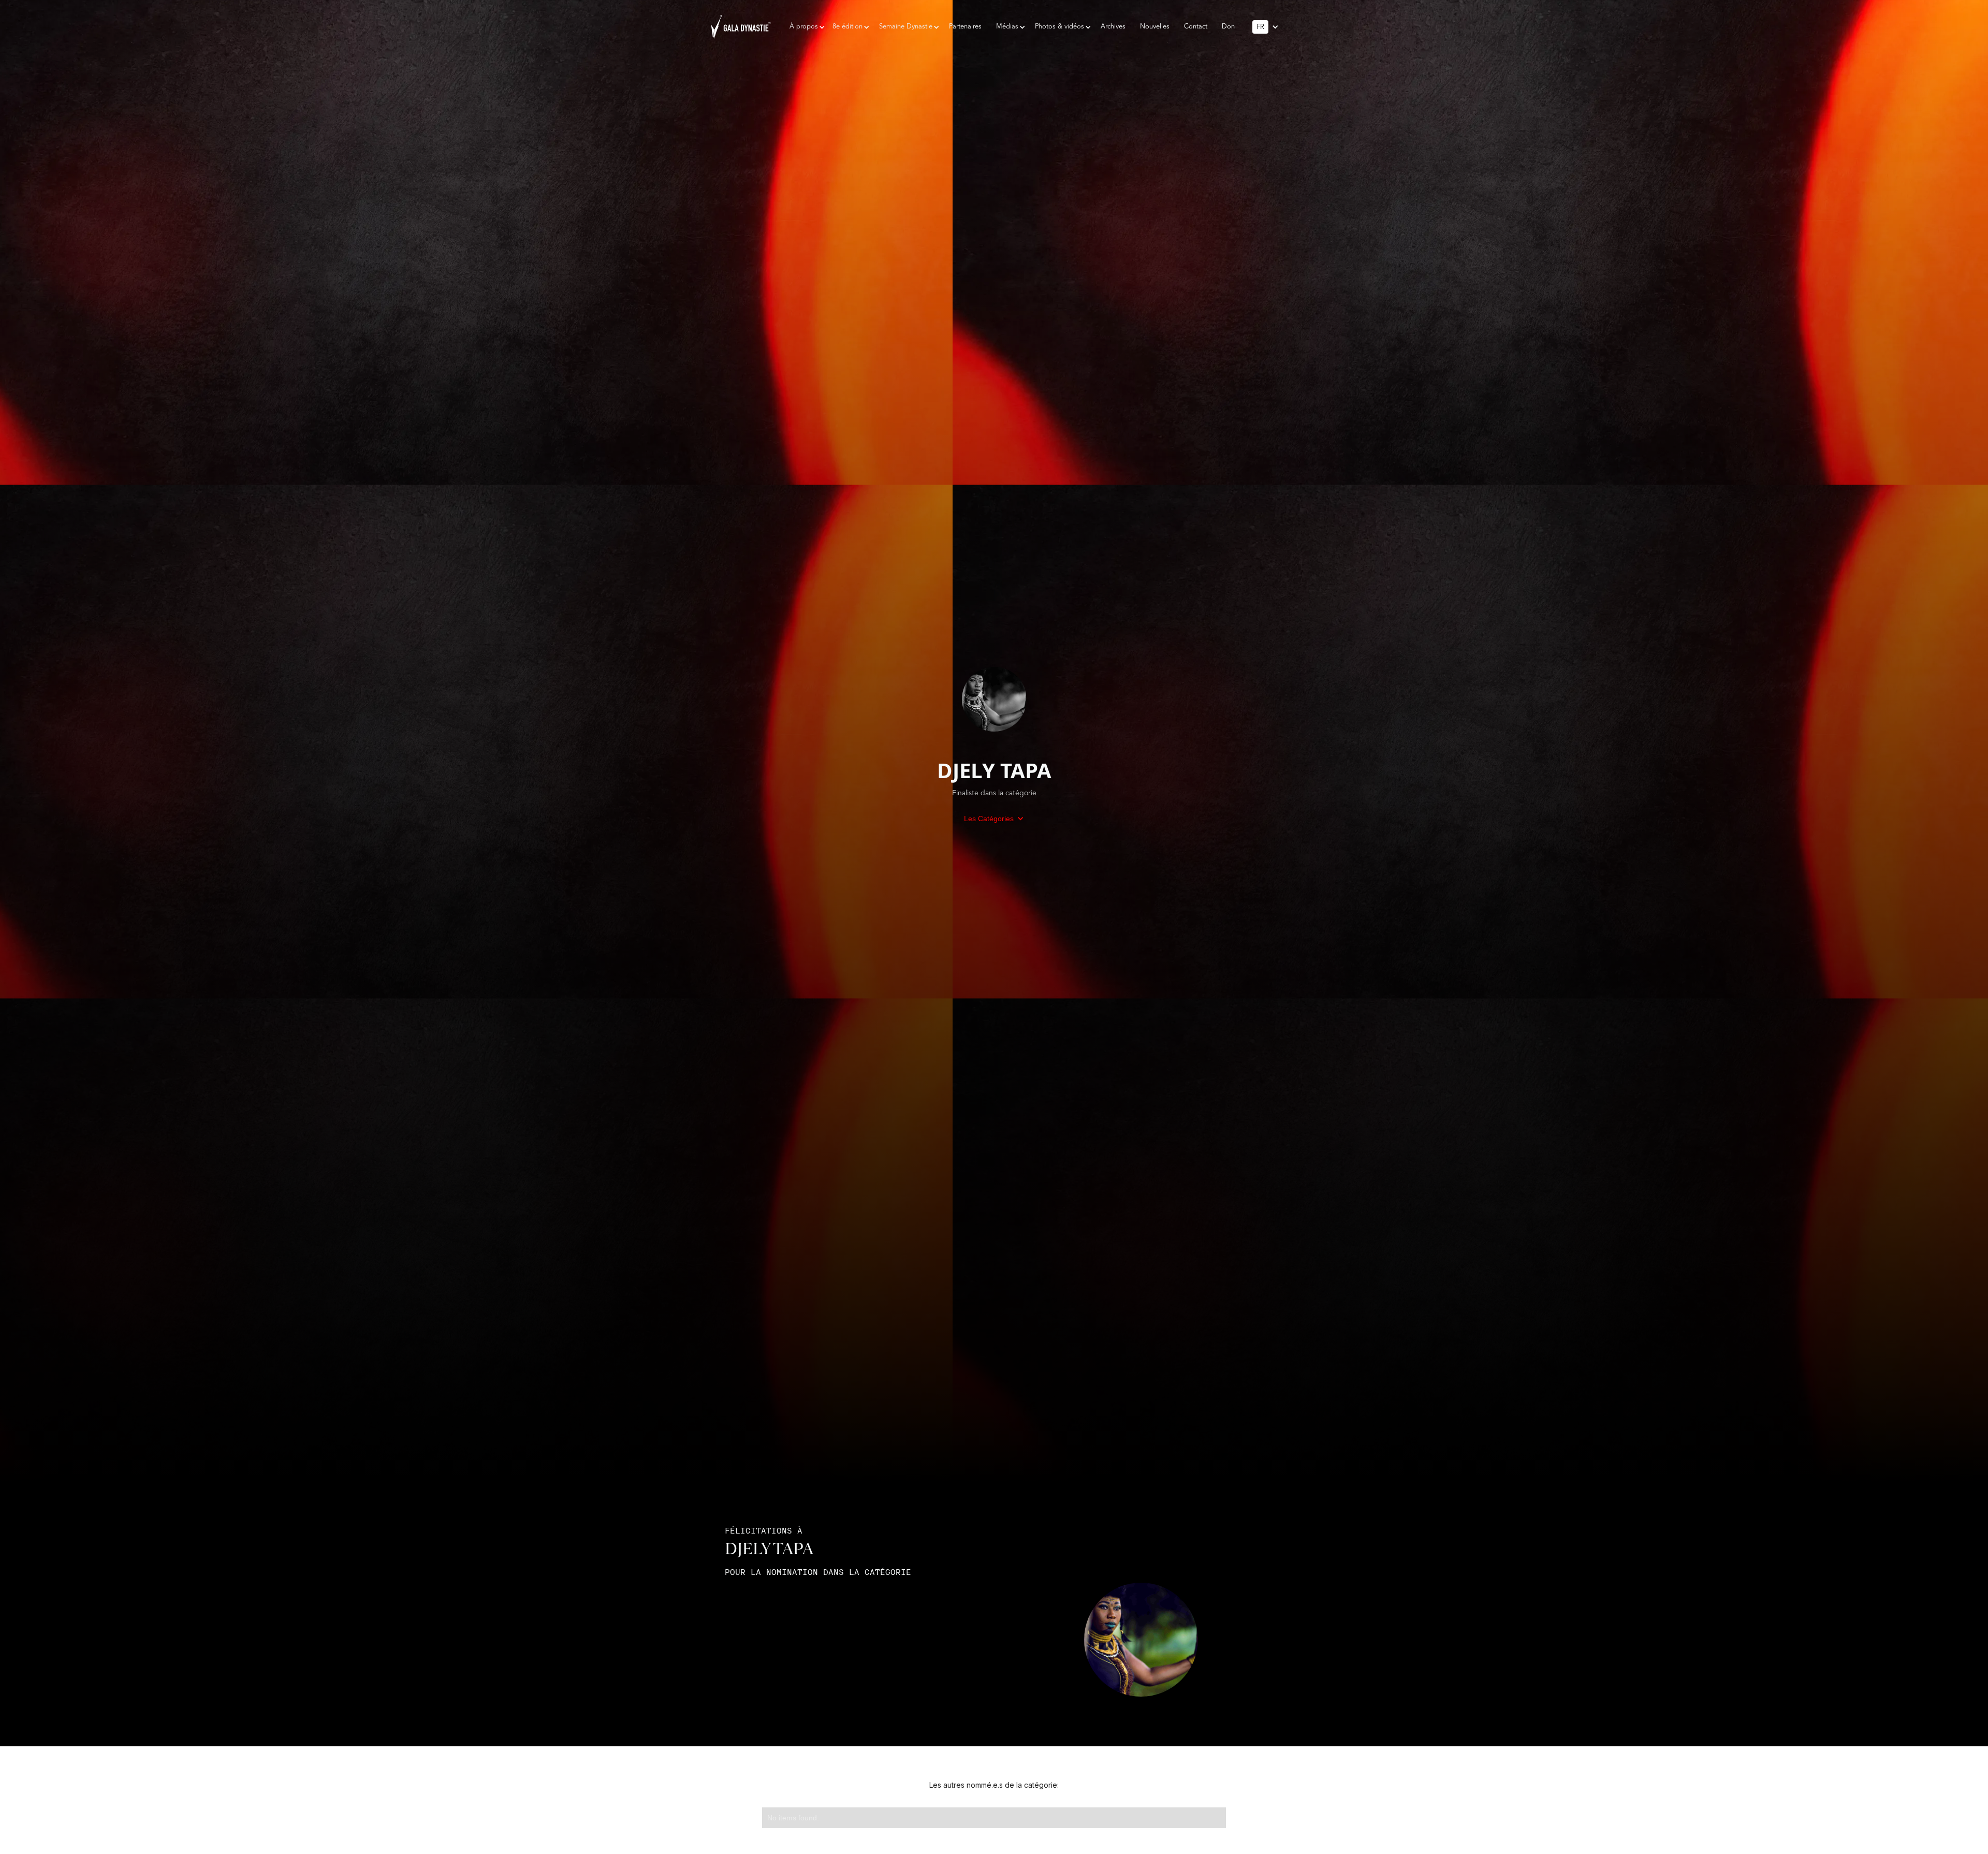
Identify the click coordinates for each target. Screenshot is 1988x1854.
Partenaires (965, 27)
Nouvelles (1155, 27)
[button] (804, 27)
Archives (1113, 27)
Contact (1196, 27)
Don (1228, 27)
